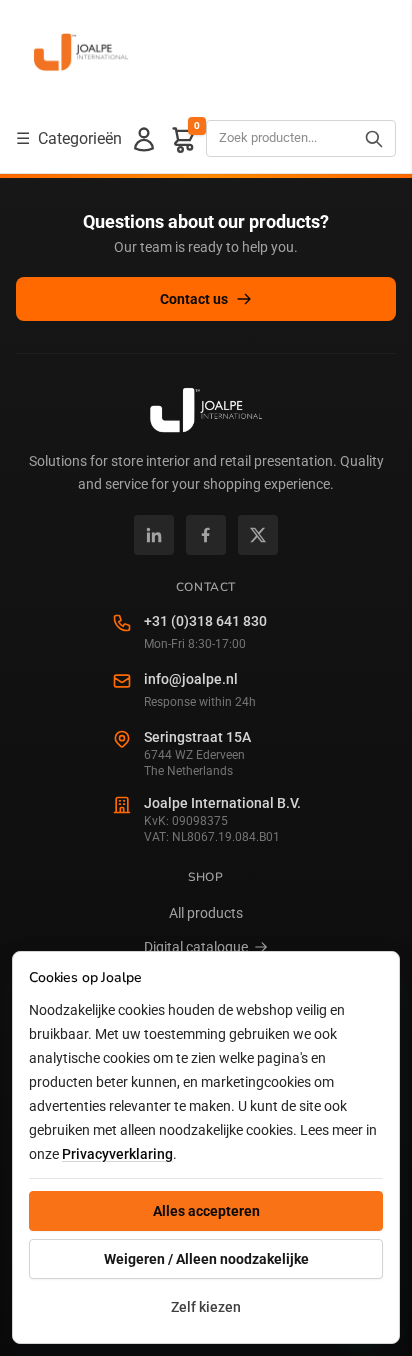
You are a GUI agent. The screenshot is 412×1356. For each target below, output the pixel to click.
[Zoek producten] (374, 139)
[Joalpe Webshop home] (81, 52)
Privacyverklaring (117, 1154)
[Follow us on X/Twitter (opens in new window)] (258, 535)
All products (206, 913)
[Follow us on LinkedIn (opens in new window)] (154, 535)
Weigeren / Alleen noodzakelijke (206, 1259)
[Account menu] (144, 139)
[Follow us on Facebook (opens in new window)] (206, 535)
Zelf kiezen (206, 1307)
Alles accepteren (206, 1211)
